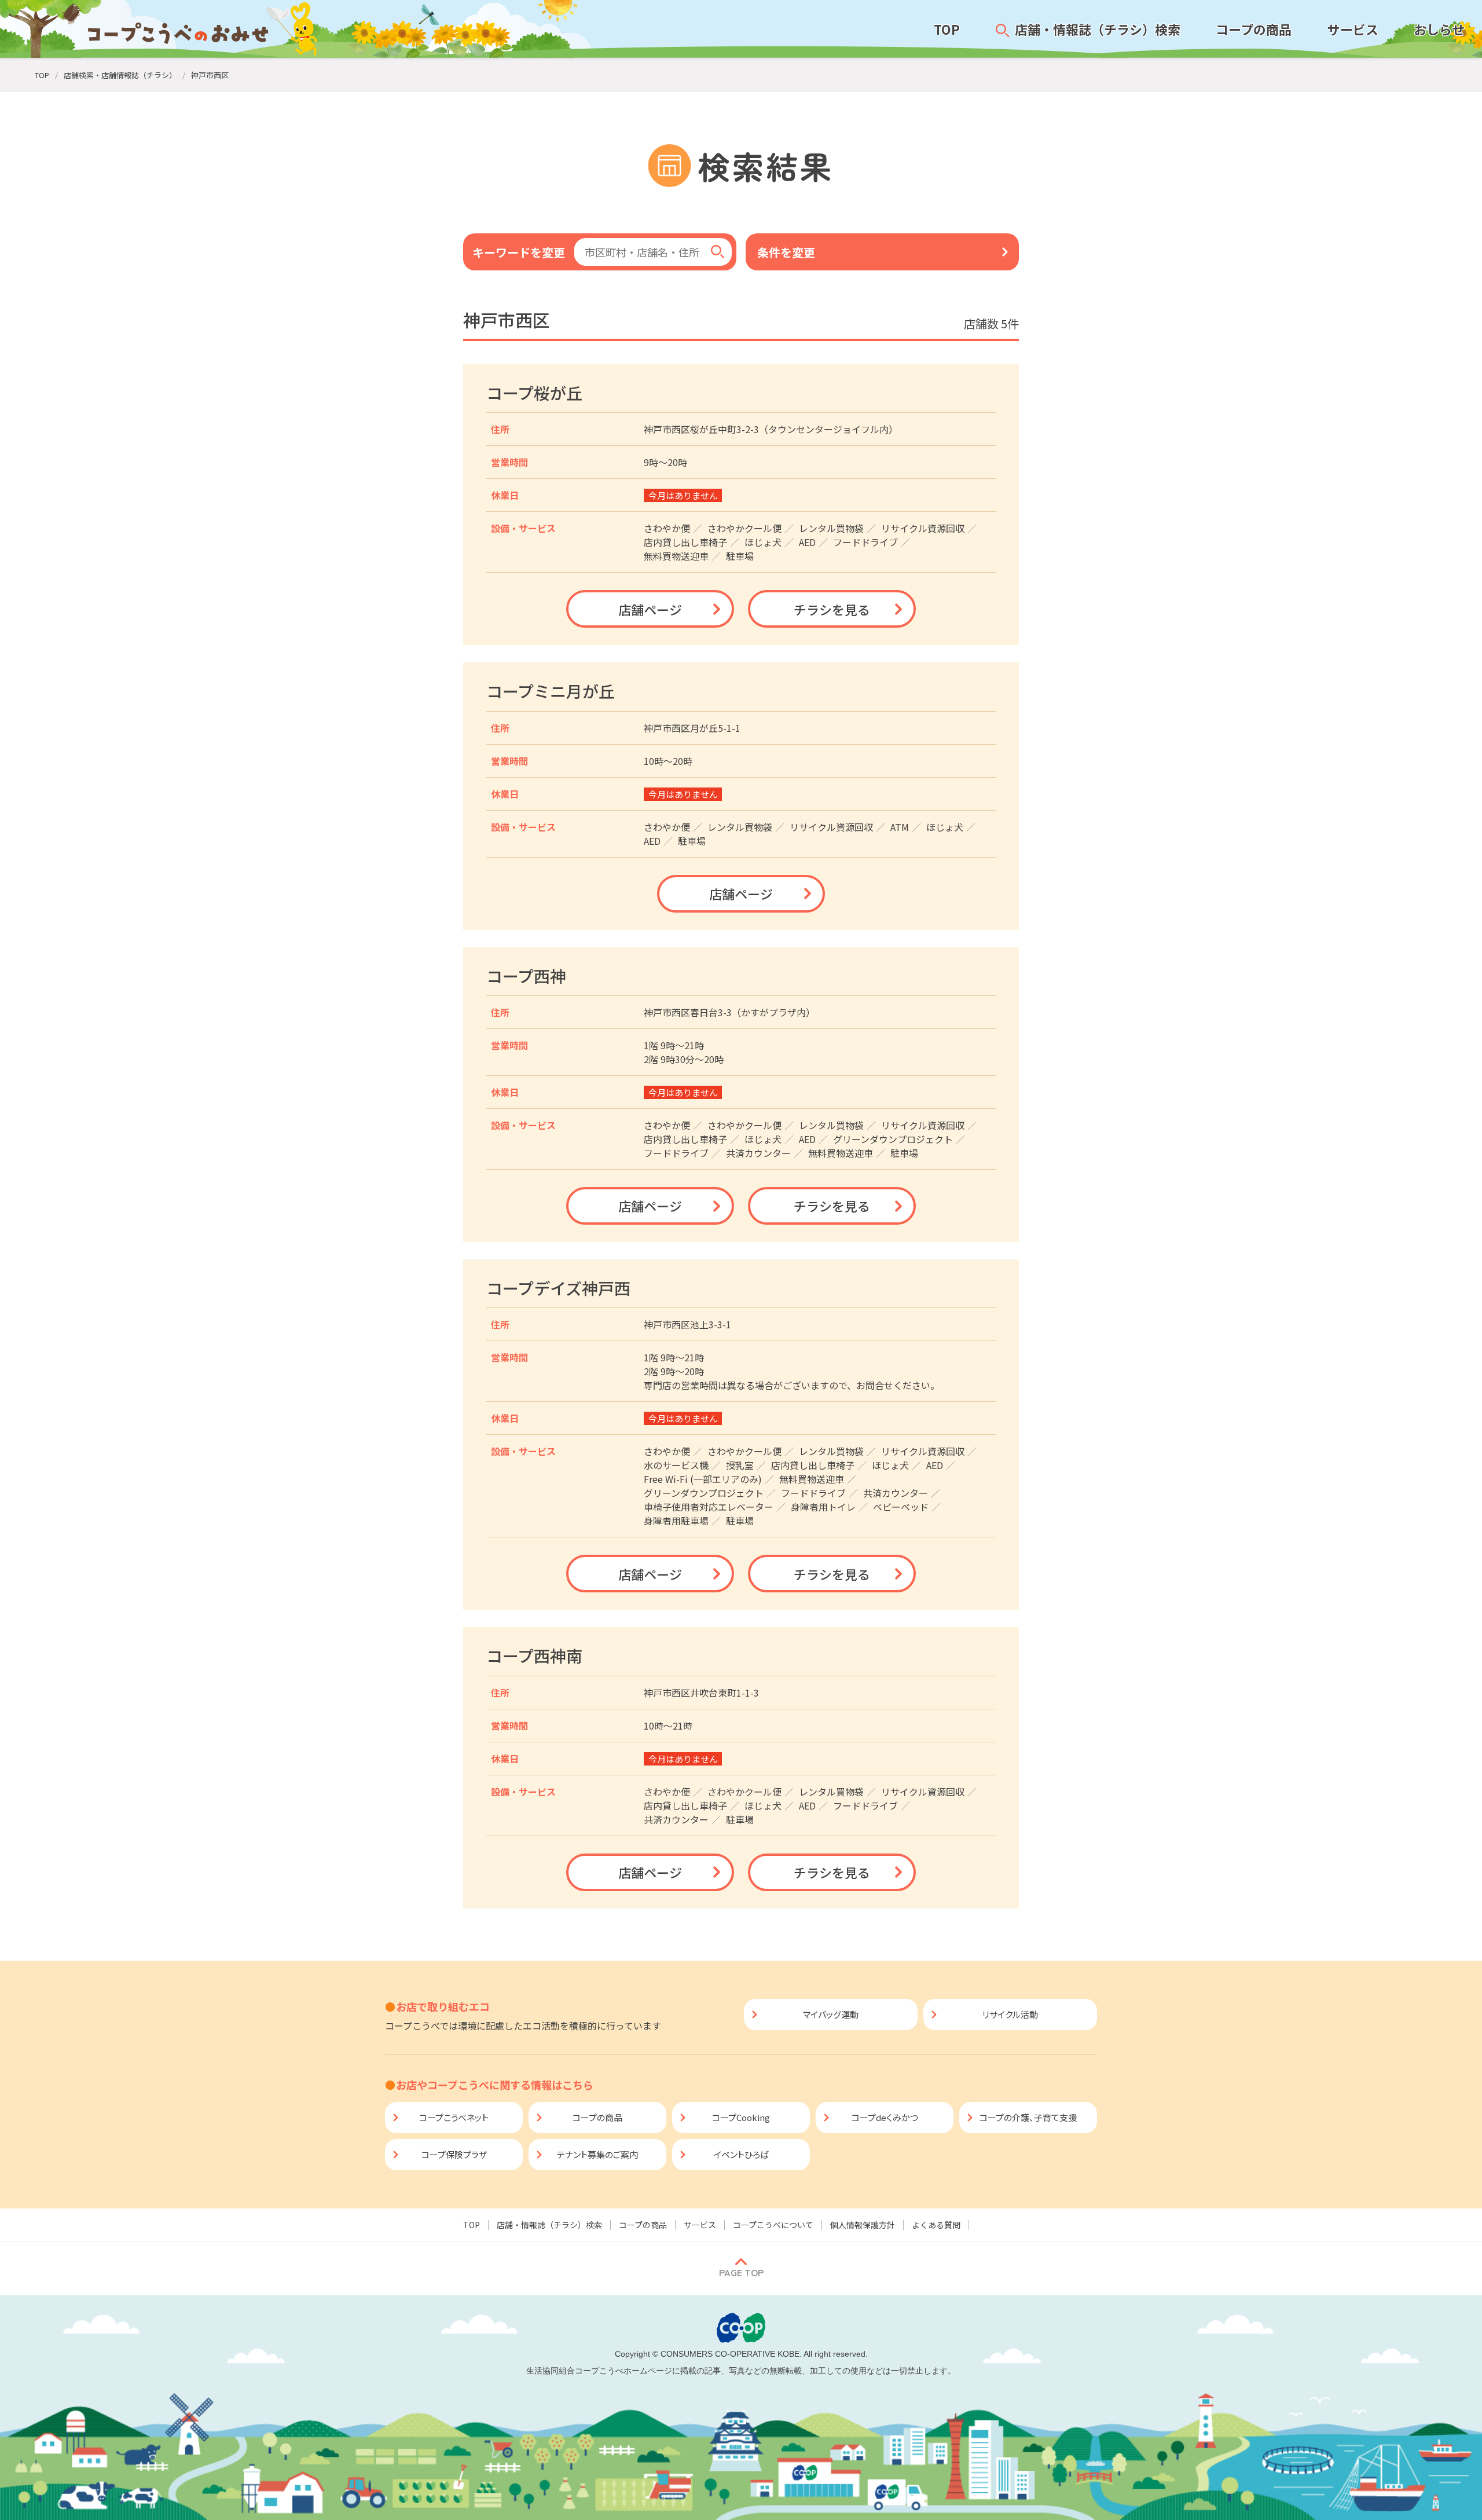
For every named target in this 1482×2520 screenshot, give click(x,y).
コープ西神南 (534, 1655)
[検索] (718, 252)
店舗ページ (650, 609)
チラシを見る (832, 609)
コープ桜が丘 (534, 393)
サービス (700, 2225)
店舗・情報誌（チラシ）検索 (549, 2225)
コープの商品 (643, 2225)
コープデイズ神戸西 (558, 1288)
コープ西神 (526, 976)
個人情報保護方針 (863, 2225)
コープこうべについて (773, 2225)
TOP (472, 2225)
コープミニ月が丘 (551, 691)
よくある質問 (936, 2225)
